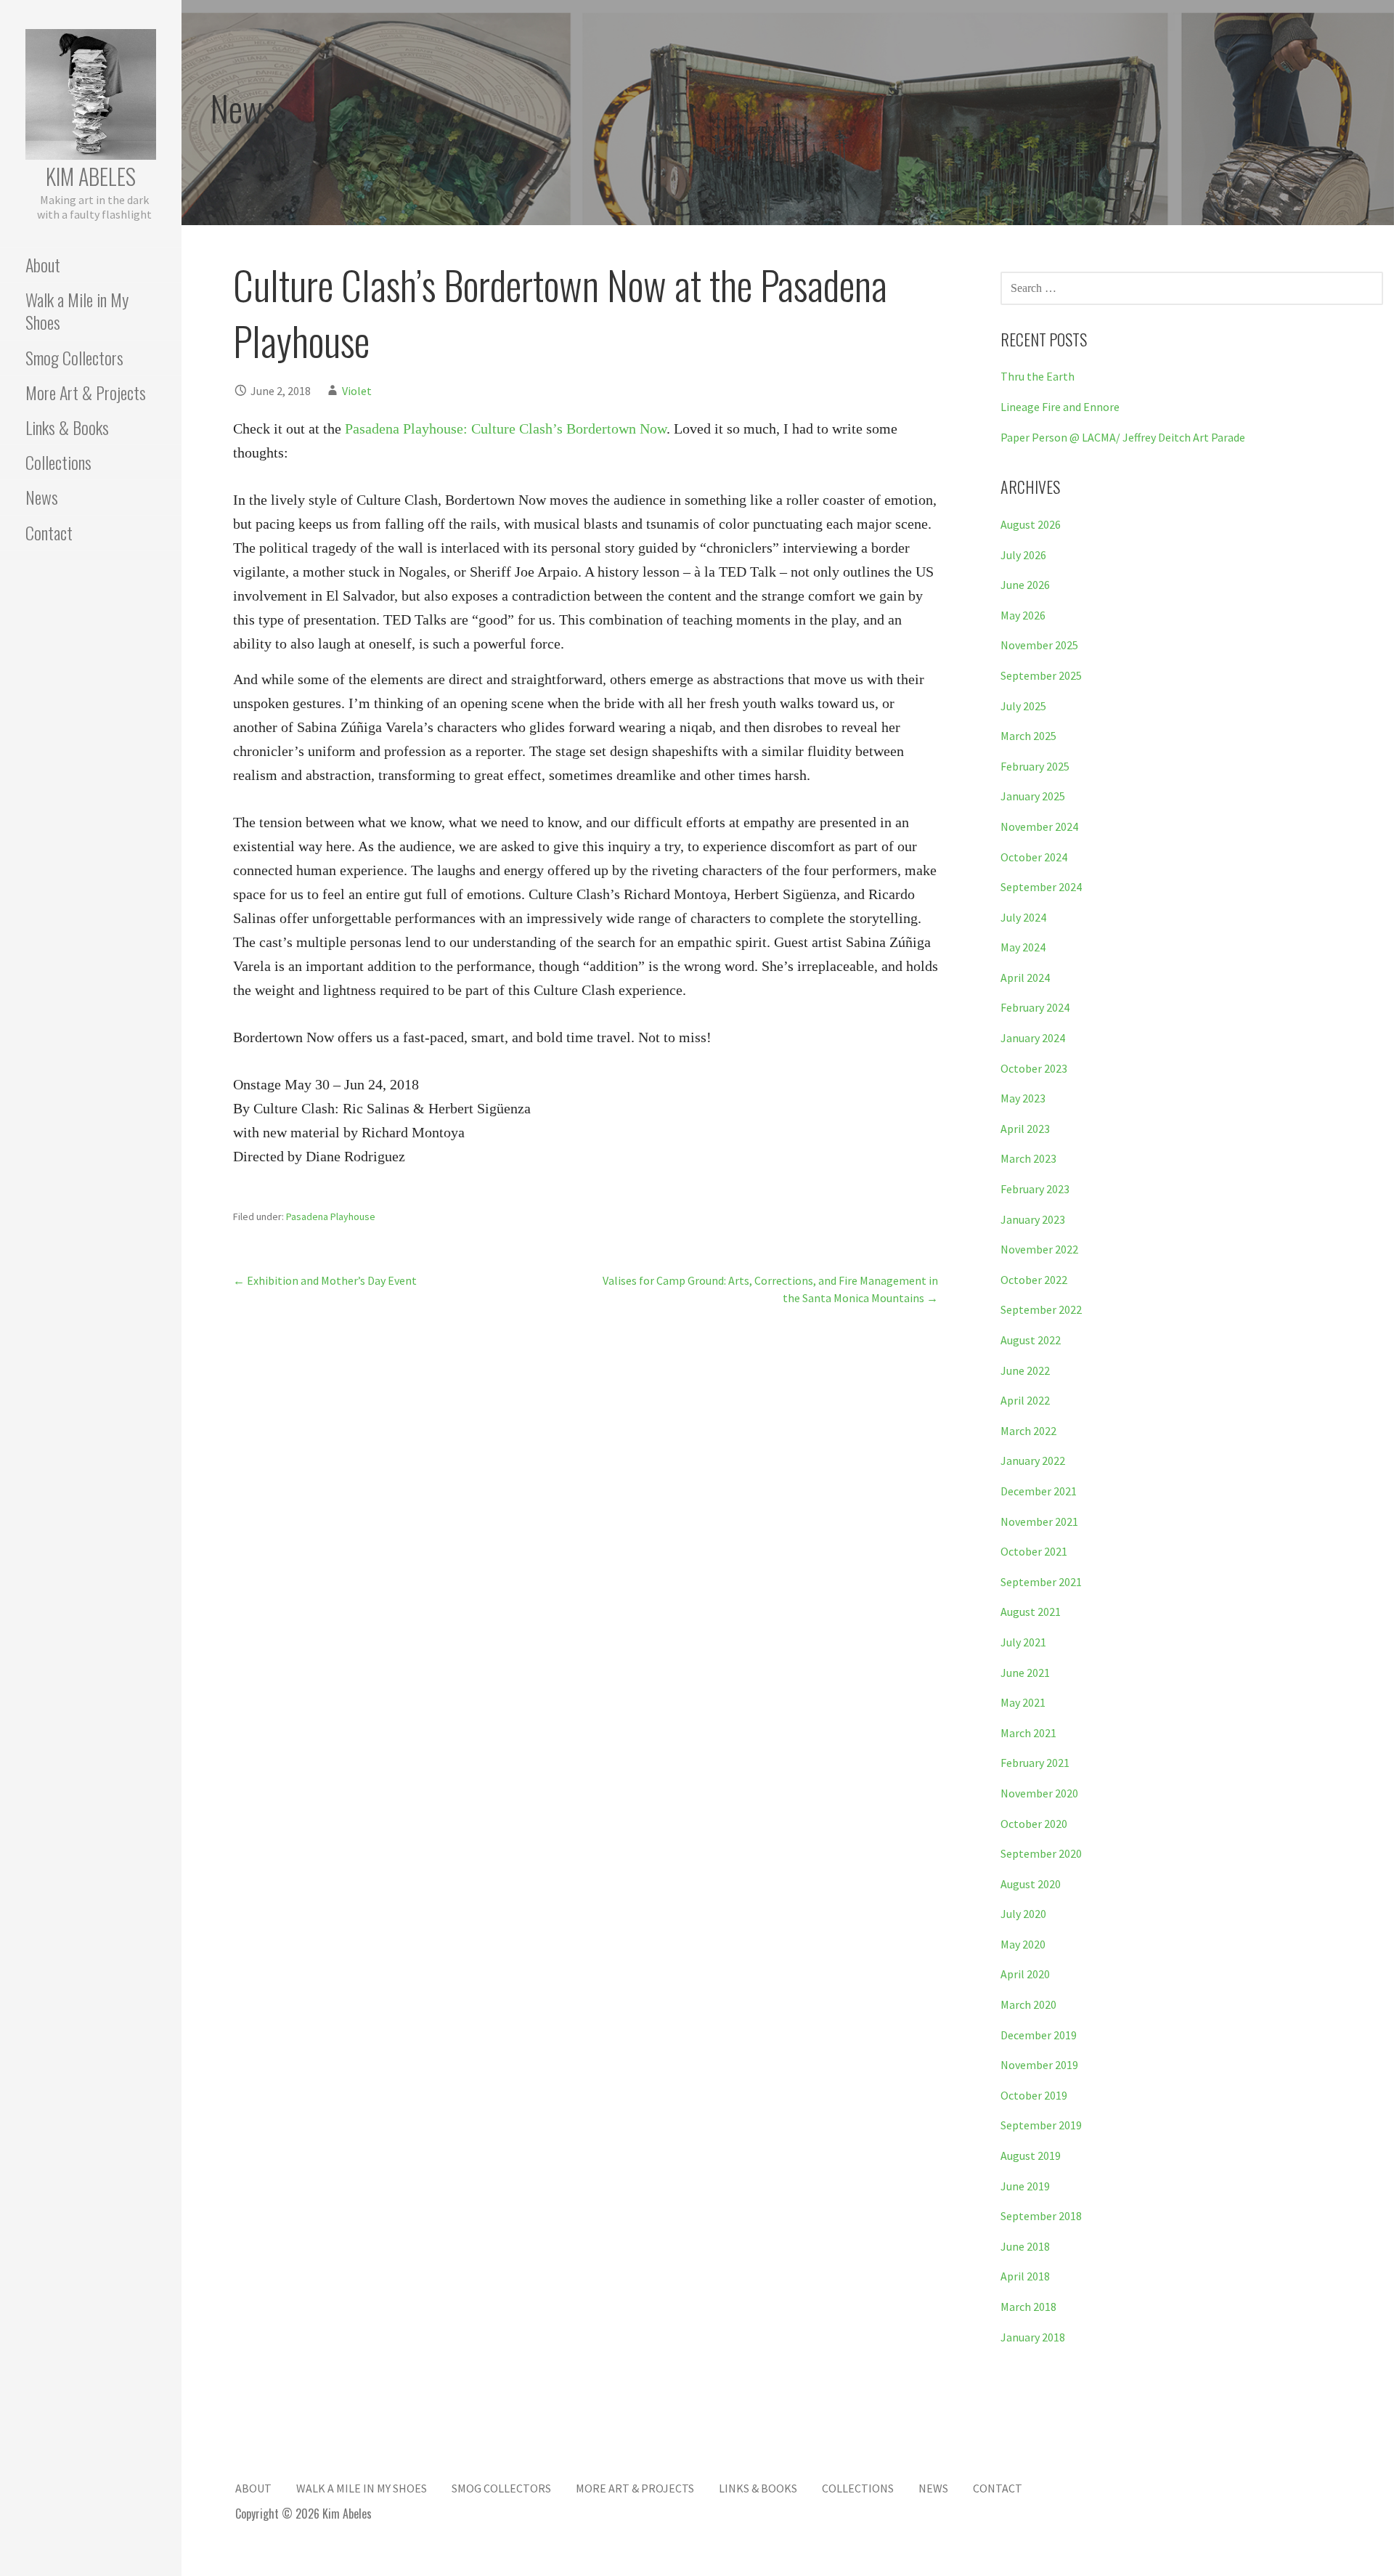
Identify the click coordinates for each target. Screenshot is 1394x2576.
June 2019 (1025, 2186)
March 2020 (1028, 2004)
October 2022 (1034, 1280)
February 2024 (1035, 1007)
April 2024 (1025, 978)
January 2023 (1033, 1219)
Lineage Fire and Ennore (1060, 407)
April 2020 (1025, 1974)
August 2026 (1031, 524)
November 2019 (1039, 2065)
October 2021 (1034, 1551)
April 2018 (1025, 2276)
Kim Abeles (91, 176)
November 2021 (1039, 1521)
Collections (58, 462)
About (43, 264)
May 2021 (1023, 1702)
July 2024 (1023, 917)
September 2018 (1041, 2216)
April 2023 (1025, 1129)
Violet (357, 391)
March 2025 (1028, 736)
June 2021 (1025, 1673)
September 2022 (1041, 1309)
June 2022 (1025, 1370)
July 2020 (1023, 1914)
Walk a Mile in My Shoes (77, 310)
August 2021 (1031, 1612)
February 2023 (1035, 1189)
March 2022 (1028, 1431)
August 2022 (1031, 1340)
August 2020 (1031, 1884)
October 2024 (1034, 857)
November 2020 (1039, 1793)
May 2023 (1023, 1098)
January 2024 (1033, 1038)
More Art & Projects (86, 392)
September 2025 (1041, 675)
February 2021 (1035, 1763)
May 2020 (1023, 1944)
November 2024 (1039, 826)
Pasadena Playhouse (331, 1216)
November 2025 (1039, 645)
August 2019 (1031, 2156)
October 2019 (1034, 2095)
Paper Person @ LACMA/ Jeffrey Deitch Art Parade (1123, 437)
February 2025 (1035, 766)
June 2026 (1025, 585)
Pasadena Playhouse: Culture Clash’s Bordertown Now (506, 428)
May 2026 (1023, 615)
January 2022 (1033, 1460)
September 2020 (1041, 1853)
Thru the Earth (1038, 376)
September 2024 (1041, 887)
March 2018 (1028, 2307)
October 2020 (1034, 1824)
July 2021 (1023, 1642)
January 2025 (1033, 796)
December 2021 (1039, 1491)
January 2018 (1033, 2337)
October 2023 (1034, 1068)
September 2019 (1041, 2125)
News (42, 497)
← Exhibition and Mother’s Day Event (325, 1280)
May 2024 (1023, 947)
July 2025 (1023, 706)
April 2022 (1025, 1400)
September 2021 (1041, 1582)
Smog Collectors (74, 357)
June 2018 (1025, 2246)
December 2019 (1039, 2035)
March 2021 (1028, 1733)
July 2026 (1023, 555)
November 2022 (1039, 1249)
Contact (49, 532)
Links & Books (67, 427)
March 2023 (1028, 1158)
